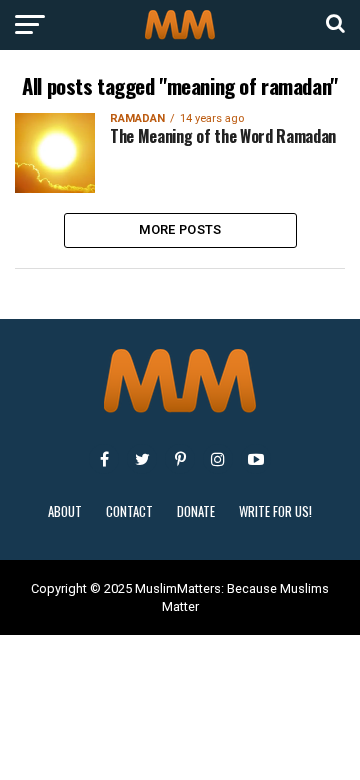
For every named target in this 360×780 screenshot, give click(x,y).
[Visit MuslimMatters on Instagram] (218, 459)
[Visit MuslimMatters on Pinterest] (180, 459)
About (65, 511)
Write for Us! (275, 511)
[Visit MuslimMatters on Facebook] (104, 459)
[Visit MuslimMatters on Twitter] (142, 459)
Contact (129, 511)
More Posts (180, 229)
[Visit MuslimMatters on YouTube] (256, 459)
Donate (196, 511)
